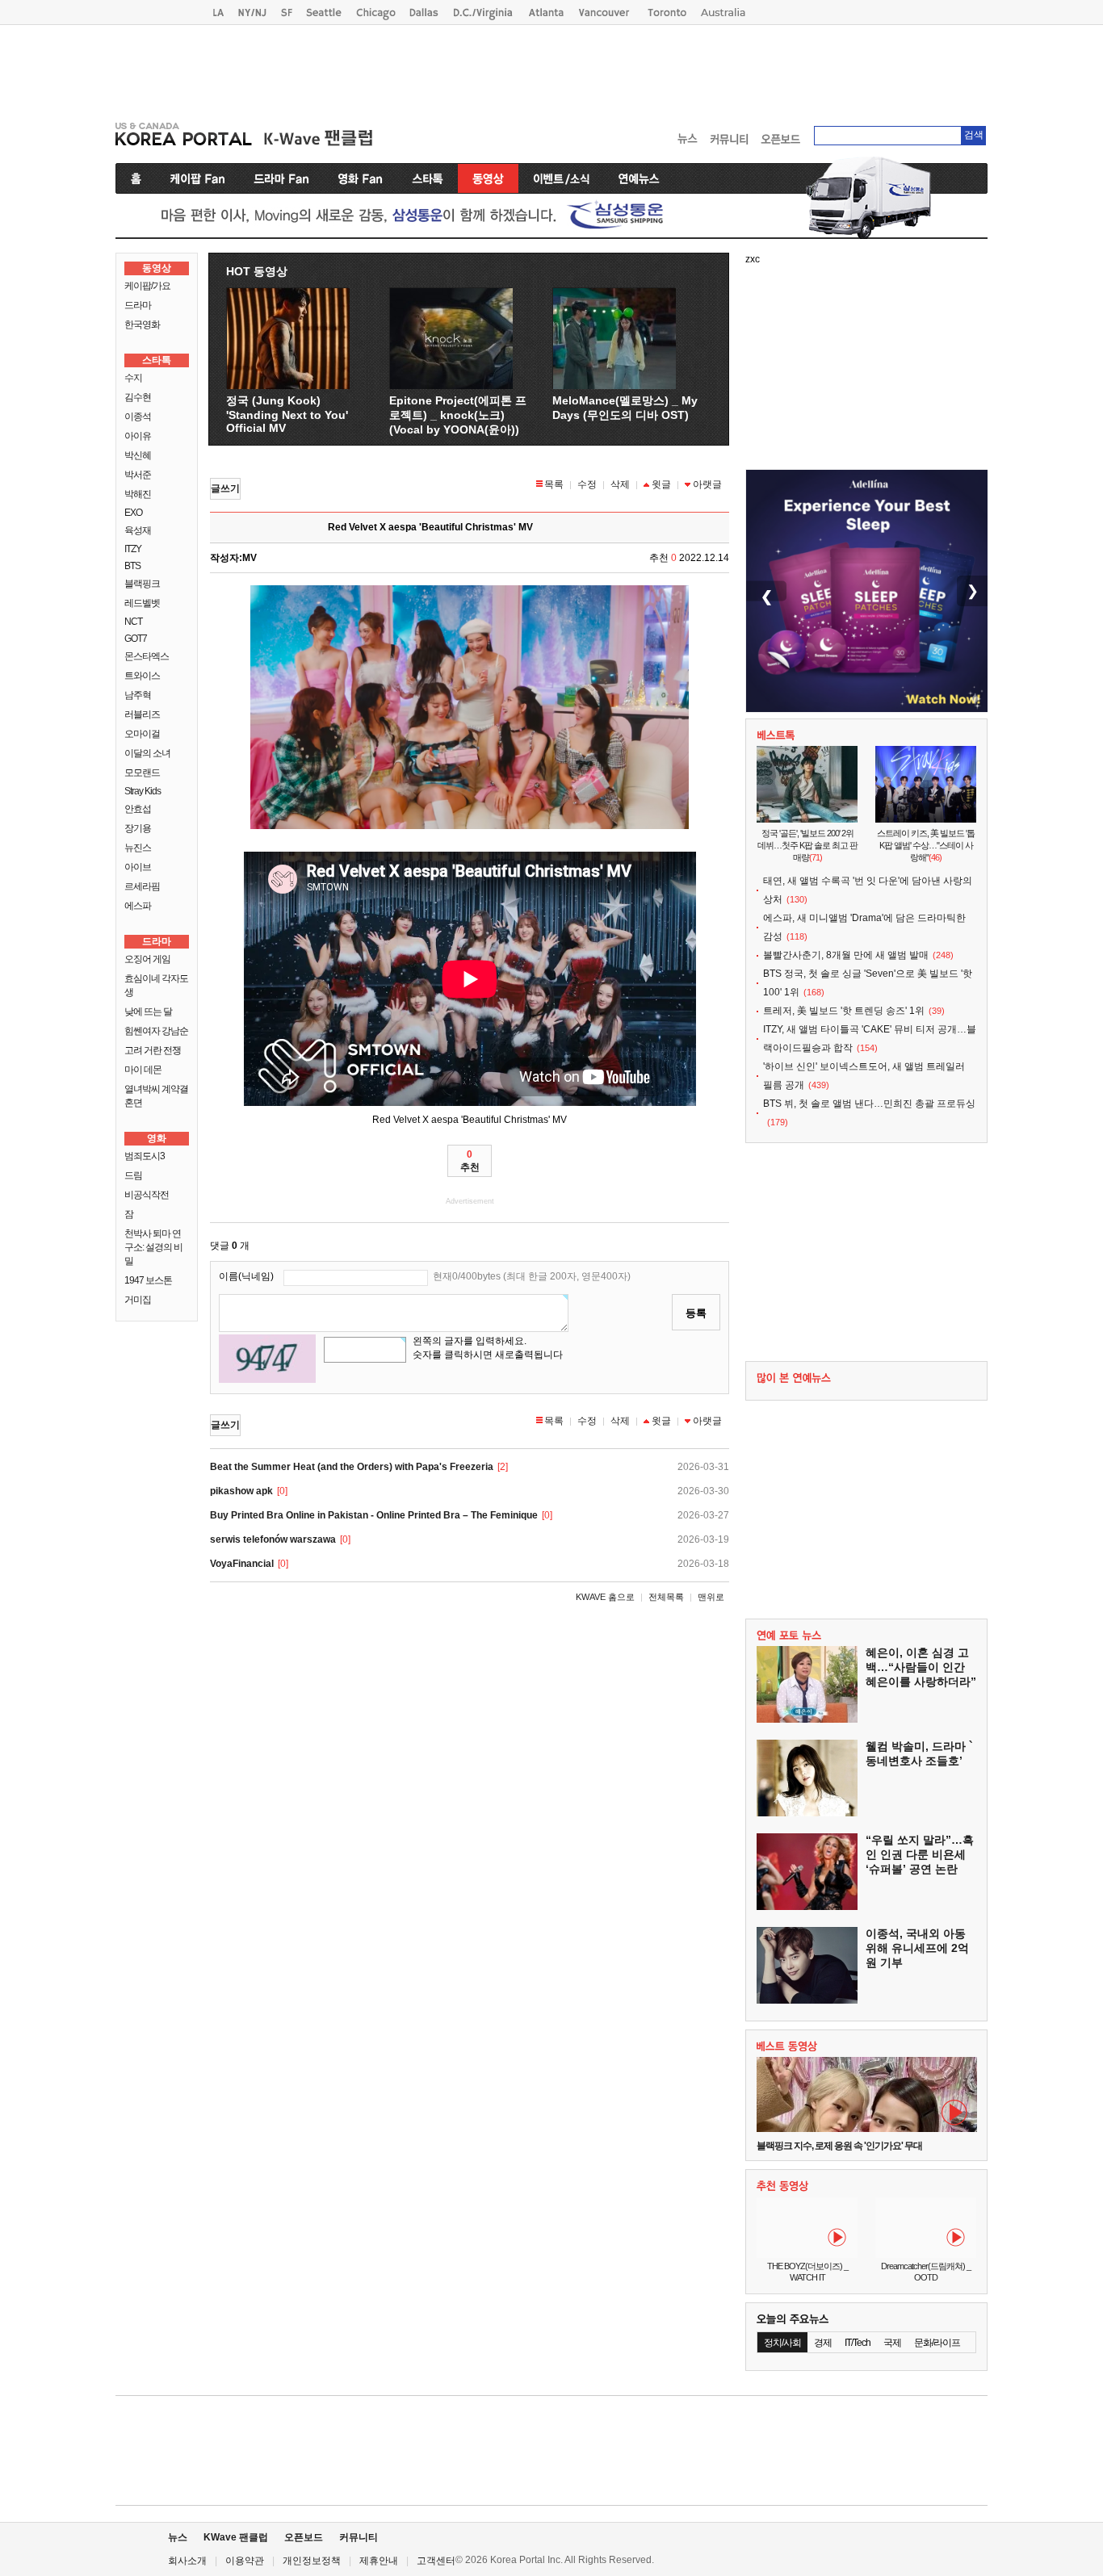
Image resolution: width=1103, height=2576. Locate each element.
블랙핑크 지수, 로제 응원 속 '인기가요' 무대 (839, 2146)
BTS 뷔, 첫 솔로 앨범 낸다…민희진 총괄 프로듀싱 (869, 1104)
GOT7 (136, 639)
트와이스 (142, 676)
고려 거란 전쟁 (153, 1050)
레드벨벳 (142, 603)
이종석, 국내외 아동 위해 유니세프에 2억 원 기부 (917, 1948)
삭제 (620, 484)
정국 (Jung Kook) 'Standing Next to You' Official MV (287, 414)
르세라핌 (142, 886)
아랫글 (707, 484)
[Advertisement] (551, 69)
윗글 (661, 484)
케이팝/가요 (147, 286)
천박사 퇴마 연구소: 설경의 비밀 (153, 1247)
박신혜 (138, 455)
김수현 (138, 397)
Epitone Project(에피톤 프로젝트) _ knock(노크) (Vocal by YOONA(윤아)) (458, 415)
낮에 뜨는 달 (148, 1012)
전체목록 (666, 1597)
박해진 (138, 494)
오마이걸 (142, 734)
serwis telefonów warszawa (273, 1539)
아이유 (138, 436)
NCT (133, 622)
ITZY (133, 549)
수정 (587, 484)
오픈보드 (304, 2537)
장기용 (138, 828)
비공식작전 (147, 1195)
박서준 (138, 475)
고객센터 (436, 2561)
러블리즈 (142, 714)
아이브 (138, 867)
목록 (554, 484)
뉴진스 (138, 848)
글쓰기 (225, 488)
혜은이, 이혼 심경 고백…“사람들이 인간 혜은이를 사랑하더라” (921, 1667)
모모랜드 (142, 773)
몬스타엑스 (147, 656)
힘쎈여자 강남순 (156, 1031)
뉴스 (178, 2537)
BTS (132, 566)
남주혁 (138, 695)
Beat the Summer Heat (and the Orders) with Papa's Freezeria (352, 1467)
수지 (133, 378)
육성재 (138, 530)
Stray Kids (143, 791)
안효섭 (138, 809)
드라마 (138, 305)
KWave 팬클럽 (236, 2537)
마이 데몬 (143, 1070)
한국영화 (142, 325)
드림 (133, 1175)
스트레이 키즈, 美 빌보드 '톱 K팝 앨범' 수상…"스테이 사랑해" (926, 845)
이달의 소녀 (147, 753)
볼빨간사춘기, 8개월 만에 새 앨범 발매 (846, 955)
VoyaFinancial (242, 1564)
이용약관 (245, 2561)
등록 (696, 1313)
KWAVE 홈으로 (605, 1597)
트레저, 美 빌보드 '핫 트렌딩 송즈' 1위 (844, 1011)
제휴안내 (379, 2561)
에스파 (138, 906)
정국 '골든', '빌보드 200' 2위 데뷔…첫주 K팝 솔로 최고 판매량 (807, 845)
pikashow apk (241, 1491)
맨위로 (711, 1597)
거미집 (138, 1300)
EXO (133, 513)
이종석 (138, 417)
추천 (470, 1161)
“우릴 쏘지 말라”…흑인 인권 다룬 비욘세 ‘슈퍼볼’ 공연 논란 (920, 1854)
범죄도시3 (145, 1156)
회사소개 (187, 2561)
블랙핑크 (142, 584)
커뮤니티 (359, 2537)
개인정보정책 (312, 2561)
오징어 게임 (147, 959)
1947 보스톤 (148, 1280)
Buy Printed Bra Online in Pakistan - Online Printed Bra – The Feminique (374, 1515)
